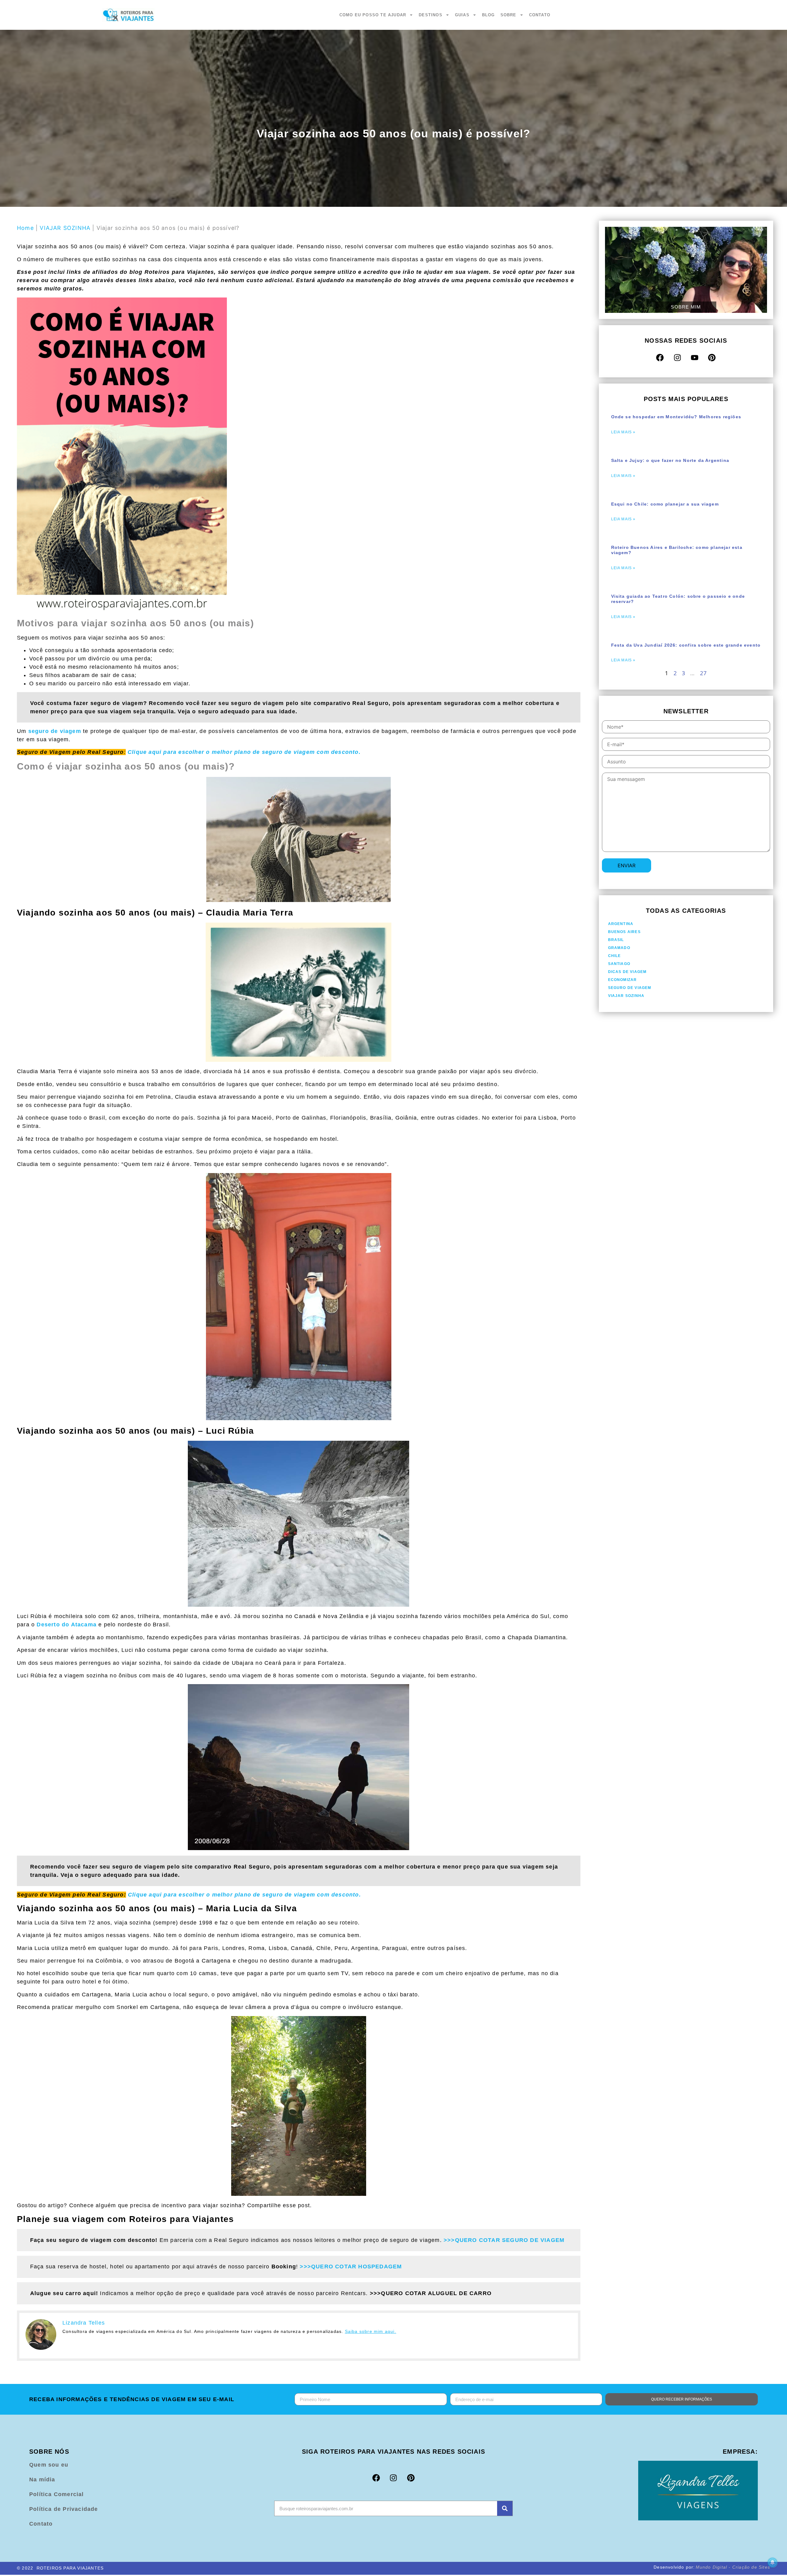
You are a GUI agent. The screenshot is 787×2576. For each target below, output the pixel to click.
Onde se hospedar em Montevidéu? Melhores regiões (676, 417)
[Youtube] (694, 357)
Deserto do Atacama (67, 1625)
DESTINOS (431, 15)
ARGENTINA (621, 924)
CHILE (615, 956)
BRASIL (616, 940)
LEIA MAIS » (623, 432)
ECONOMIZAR (623, 980)
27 (703, 673)
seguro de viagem (55, 731)
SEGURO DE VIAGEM (630, 988)
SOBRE (508, 15)
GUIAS (462, 15)
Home (25, 228)
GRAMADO (619, 948)
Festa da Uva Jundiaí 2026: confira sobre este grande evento (686, 645)
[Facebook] (660, 357)
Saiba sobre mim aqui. (371, 2331)
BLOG (488, 15)
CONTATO (540, 15)
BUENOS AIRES (624, 932)
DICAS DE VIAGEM (627, 972)
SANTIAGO (619, 964)
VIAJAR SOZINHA (65, 228)
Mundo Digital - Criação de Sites (733, 2567)
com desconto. (244, 752)
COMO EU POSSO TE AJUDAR (373, 15)
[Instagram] (677, 357)
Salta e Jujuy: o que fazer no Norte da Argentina (670, 460)
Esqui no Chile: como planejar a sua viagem (665, 504)
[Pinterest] (712, 357)
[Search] (505, 2508)
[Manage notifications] (773, 2562)
